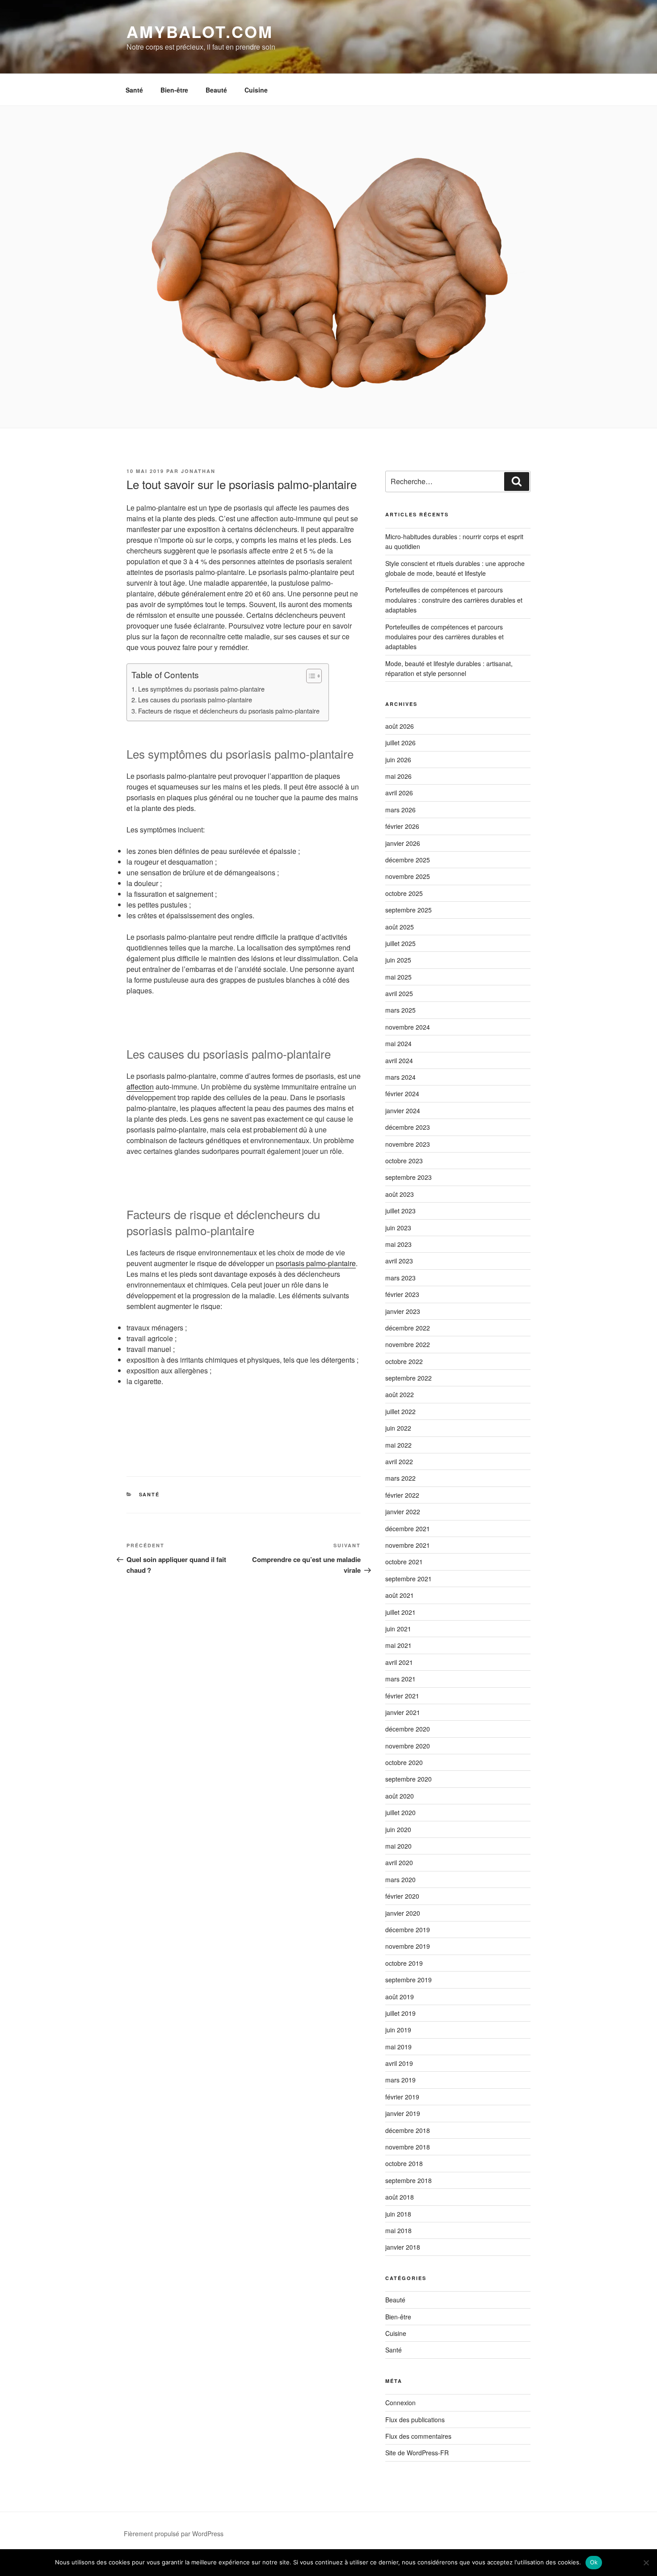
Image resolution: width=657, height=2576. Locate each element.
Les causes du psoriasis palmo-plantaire (195, 699)
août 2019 (400, 1997)
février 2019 (402, 2097)
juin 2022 (398, 1428)
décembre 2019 (408, 1930)
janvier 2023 (403, 1311)
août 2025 (400, 927)
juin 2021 (398, 1629)
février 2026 (402, 826)
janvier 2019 (403, 2113)
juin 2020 (398, 1829)
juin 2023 (398, 1228)
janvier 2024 (403, 1111)
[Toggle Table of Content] (310, 676)
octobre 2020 (404, 1762)
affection (140, 1087)
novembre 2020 (408, 1746)
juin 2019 (398, 2030)
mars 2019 (400, 2080)
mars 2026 (400, 810)
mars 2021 (400, 1679)
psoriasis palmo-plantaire (316, 1263)
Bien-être (174, 90)
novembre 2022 (408, 1344)
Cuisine (256, 90)
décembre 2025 (408, 860)
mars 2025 (400, 1010)
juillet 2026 (400, 743)
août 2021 (400, 1595)
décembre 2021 (408, 1529)
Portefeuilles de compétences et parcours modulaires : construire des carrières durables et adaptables (454, 600)
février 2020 (402, 1896)
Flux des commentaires (418, 2436)
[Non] (646, 2563)
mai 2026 (398, 776)
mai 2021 (398, 1645)
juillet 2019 (400, 2013)
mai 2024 (398, 1043)
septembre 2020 (409, 1779)
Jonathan (198, 471)
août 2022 (400, 1394)
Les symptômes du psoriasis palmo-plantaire (201, 689)
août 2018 (400, 2197)
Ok (594, 2562)
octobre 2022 (404, 1361)
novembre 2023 (408, 1144)
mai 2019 (398, 2047)
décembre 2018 (408, 2130)
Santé (134, 90)
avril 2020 (399, 1862)
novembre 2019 (408, 1946)
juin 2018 (398, 2214)
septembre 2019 (409, 1980)
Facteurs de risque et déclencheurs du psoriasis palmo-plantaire (229, 711)
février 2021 (402, 1696)
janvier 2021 (403, 1712)
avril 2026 (399, 793)
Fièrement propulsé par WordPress (174, 2534)
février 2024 (402, 1094)
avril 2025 (399, 993)
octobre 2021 (404, 1562)
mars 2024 (400, 1077)
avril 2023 (399, 1261)
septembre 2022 (409, 1378)
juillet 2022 (400, 1411)
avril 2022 (399, 1461)
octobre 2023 (404, 1161)
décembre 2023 (408, 1127)
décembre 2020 (408, 1729)
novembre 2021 (408, 1545)
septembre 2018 (409, 2180)
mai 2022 (398, 1445)
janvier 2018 (403, 2247)
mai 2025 (398, 977)
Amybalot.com (200, 31)
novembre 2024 (408, 1027)
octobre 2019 (404, 1963)
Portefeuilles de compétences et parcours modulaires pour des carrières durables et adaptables (444, 637)
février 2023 (402, 1294)
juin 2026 (398, 760)
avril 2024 (399, 1060)
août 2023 (400, 1194)
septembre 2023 (409, 1177)
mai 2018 (398, 2230)
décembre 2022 (408, 1328)
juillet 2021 (400, 1612)
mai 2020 (398, 1846)
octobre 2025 (404, 893)
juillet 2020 (400, 1812)
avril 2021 (399, 1662)
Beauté (216, 90)
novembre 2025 (408, 876)
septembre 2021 (409, 1579)
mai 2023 (398, 1244)
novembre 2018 (408, 2147)
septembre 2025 (409, 910)
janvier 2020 (403, 1913)
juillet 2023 (400, 1211)
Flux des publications (415, 2420)
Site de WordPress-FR (417, 2453)
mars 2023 (400, 1278)
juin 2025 (398, 960)
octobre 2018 (404, 2163)
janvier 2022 (403, 1512)
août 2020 (400, 1796)
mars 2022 (400, 1478)
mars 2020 (400, 1879)
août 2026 (400, 726)
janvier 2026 (403, 843)
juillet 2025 (400, 943)
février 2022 (402, 1495)
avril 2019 (399, 2063)
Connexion (400, 2403)
